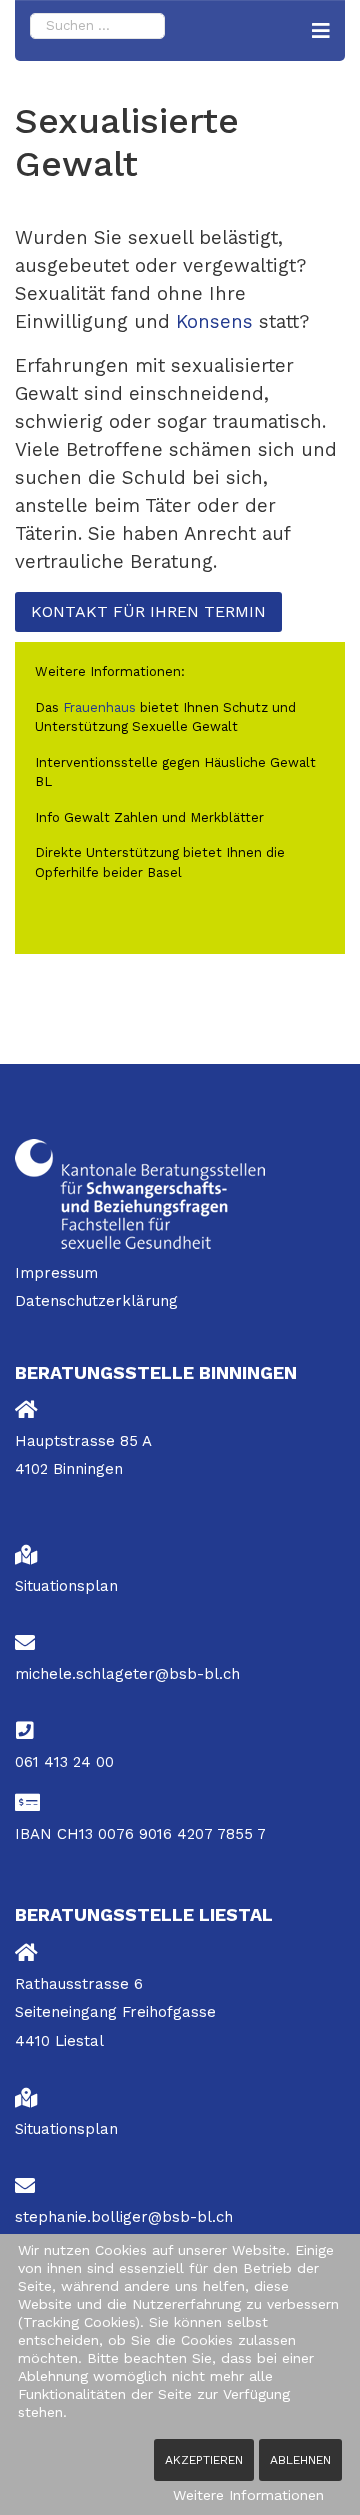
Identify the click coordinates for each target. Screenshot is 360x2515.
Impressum (56, 1273)
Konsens (217, 322)
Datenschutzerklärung (96, 1301)
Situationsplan (66, 1586)
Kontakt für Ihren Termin (148, 611)
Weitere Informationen (248, 2495)
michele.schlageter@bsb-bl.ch (127, 1674)
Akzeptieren (204, 2460)
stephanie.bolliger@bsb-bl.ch (124, 2217)
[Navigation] (321, 31)
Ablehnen (300, 2460)
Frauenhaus (99, 707)
